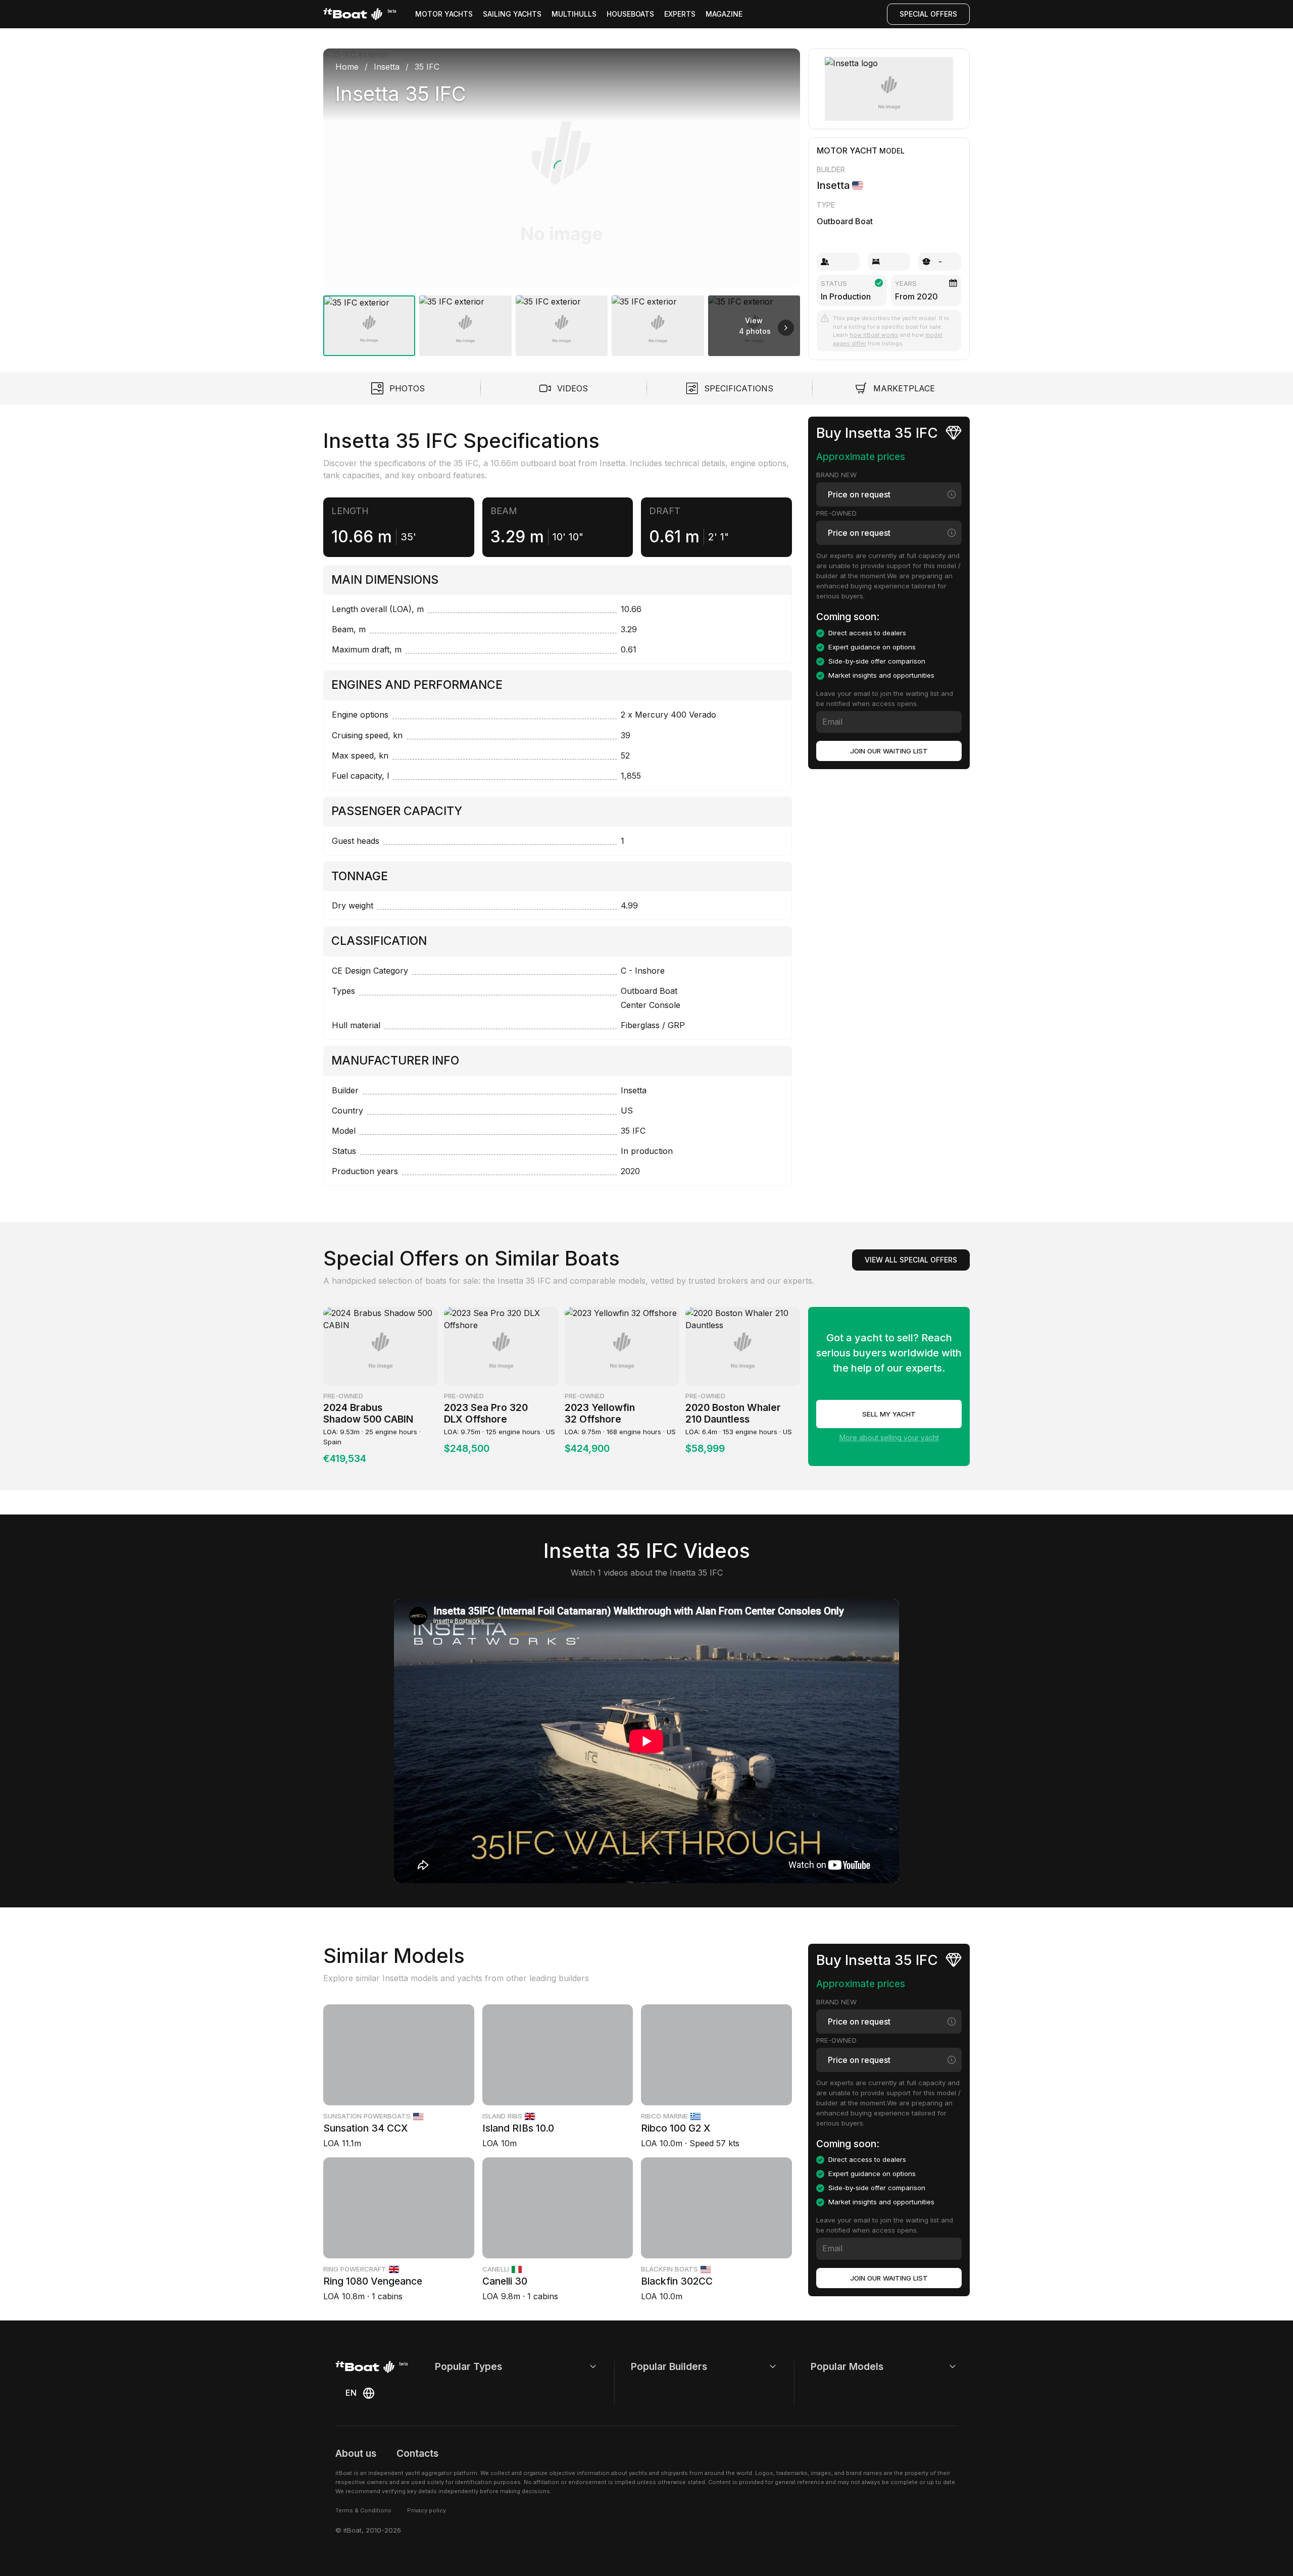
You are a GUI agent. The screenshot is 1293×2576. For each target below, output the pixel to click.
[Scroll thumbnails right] (786, 328)
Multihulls (574, 14)
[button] (562, 168)
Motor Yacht (847, 150)
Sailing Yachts (512, 14)
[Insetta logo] (889, 89)
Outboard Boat (845, 221)
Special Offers (928, 14)
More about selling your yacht (889, 1437)
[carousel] (562, 198)
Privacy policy (427, 2510)
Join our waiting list (889, 751)
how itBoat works (874, 335)
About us (356, 2453)
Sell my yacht (889, 1414)
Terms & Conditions (363, 2510)
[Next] (782, 168)
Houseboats (630, 14)
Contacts (417, 2453)
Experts (680, 14)
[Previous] (341, 168)
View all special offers (911, 1260)
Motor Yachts (444, 14)
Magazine (724, 14)
